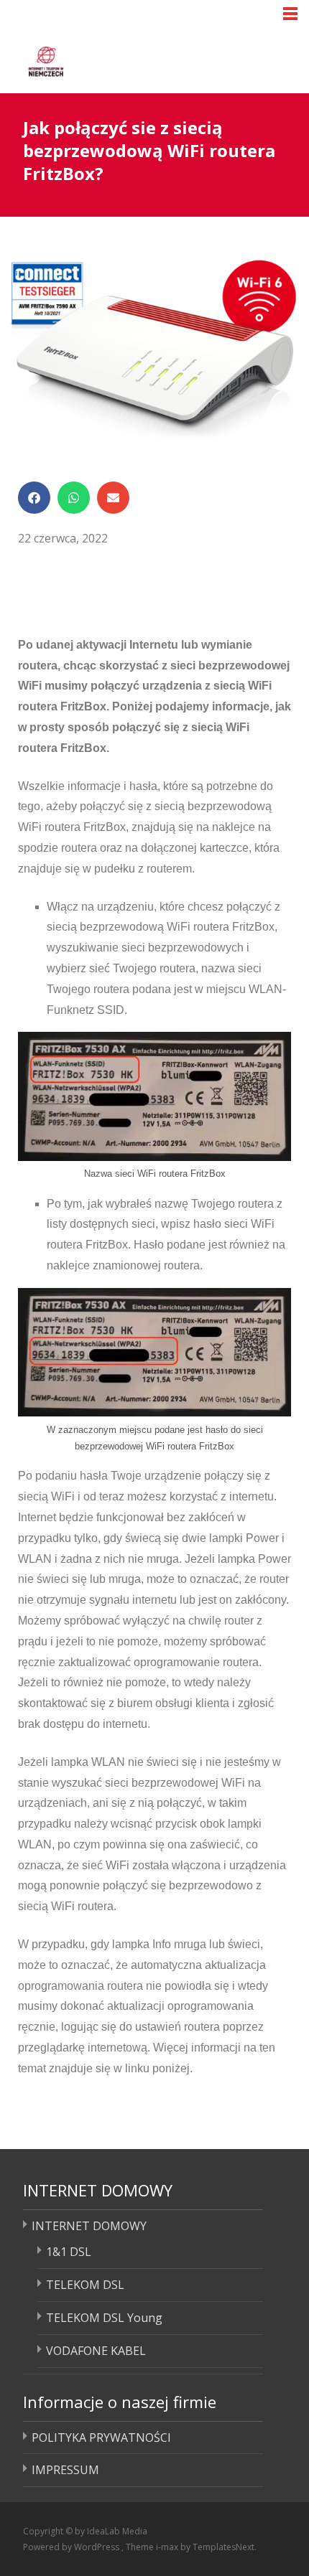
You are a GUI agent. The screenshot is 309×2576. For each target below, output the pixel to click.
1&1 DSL (69, 2252)
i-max (168, 2547)
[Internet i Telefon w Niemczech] (101, 59)
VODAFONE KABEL (96, 2351)
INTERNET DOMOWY (89, 2226)
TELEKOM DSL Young (104, 2318)
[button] (34, 498)
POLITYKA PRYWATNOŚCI (101, 2438)
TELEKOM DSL (85, 2285)
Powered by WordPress (72, 2547)
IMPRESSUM (65, 2470)
